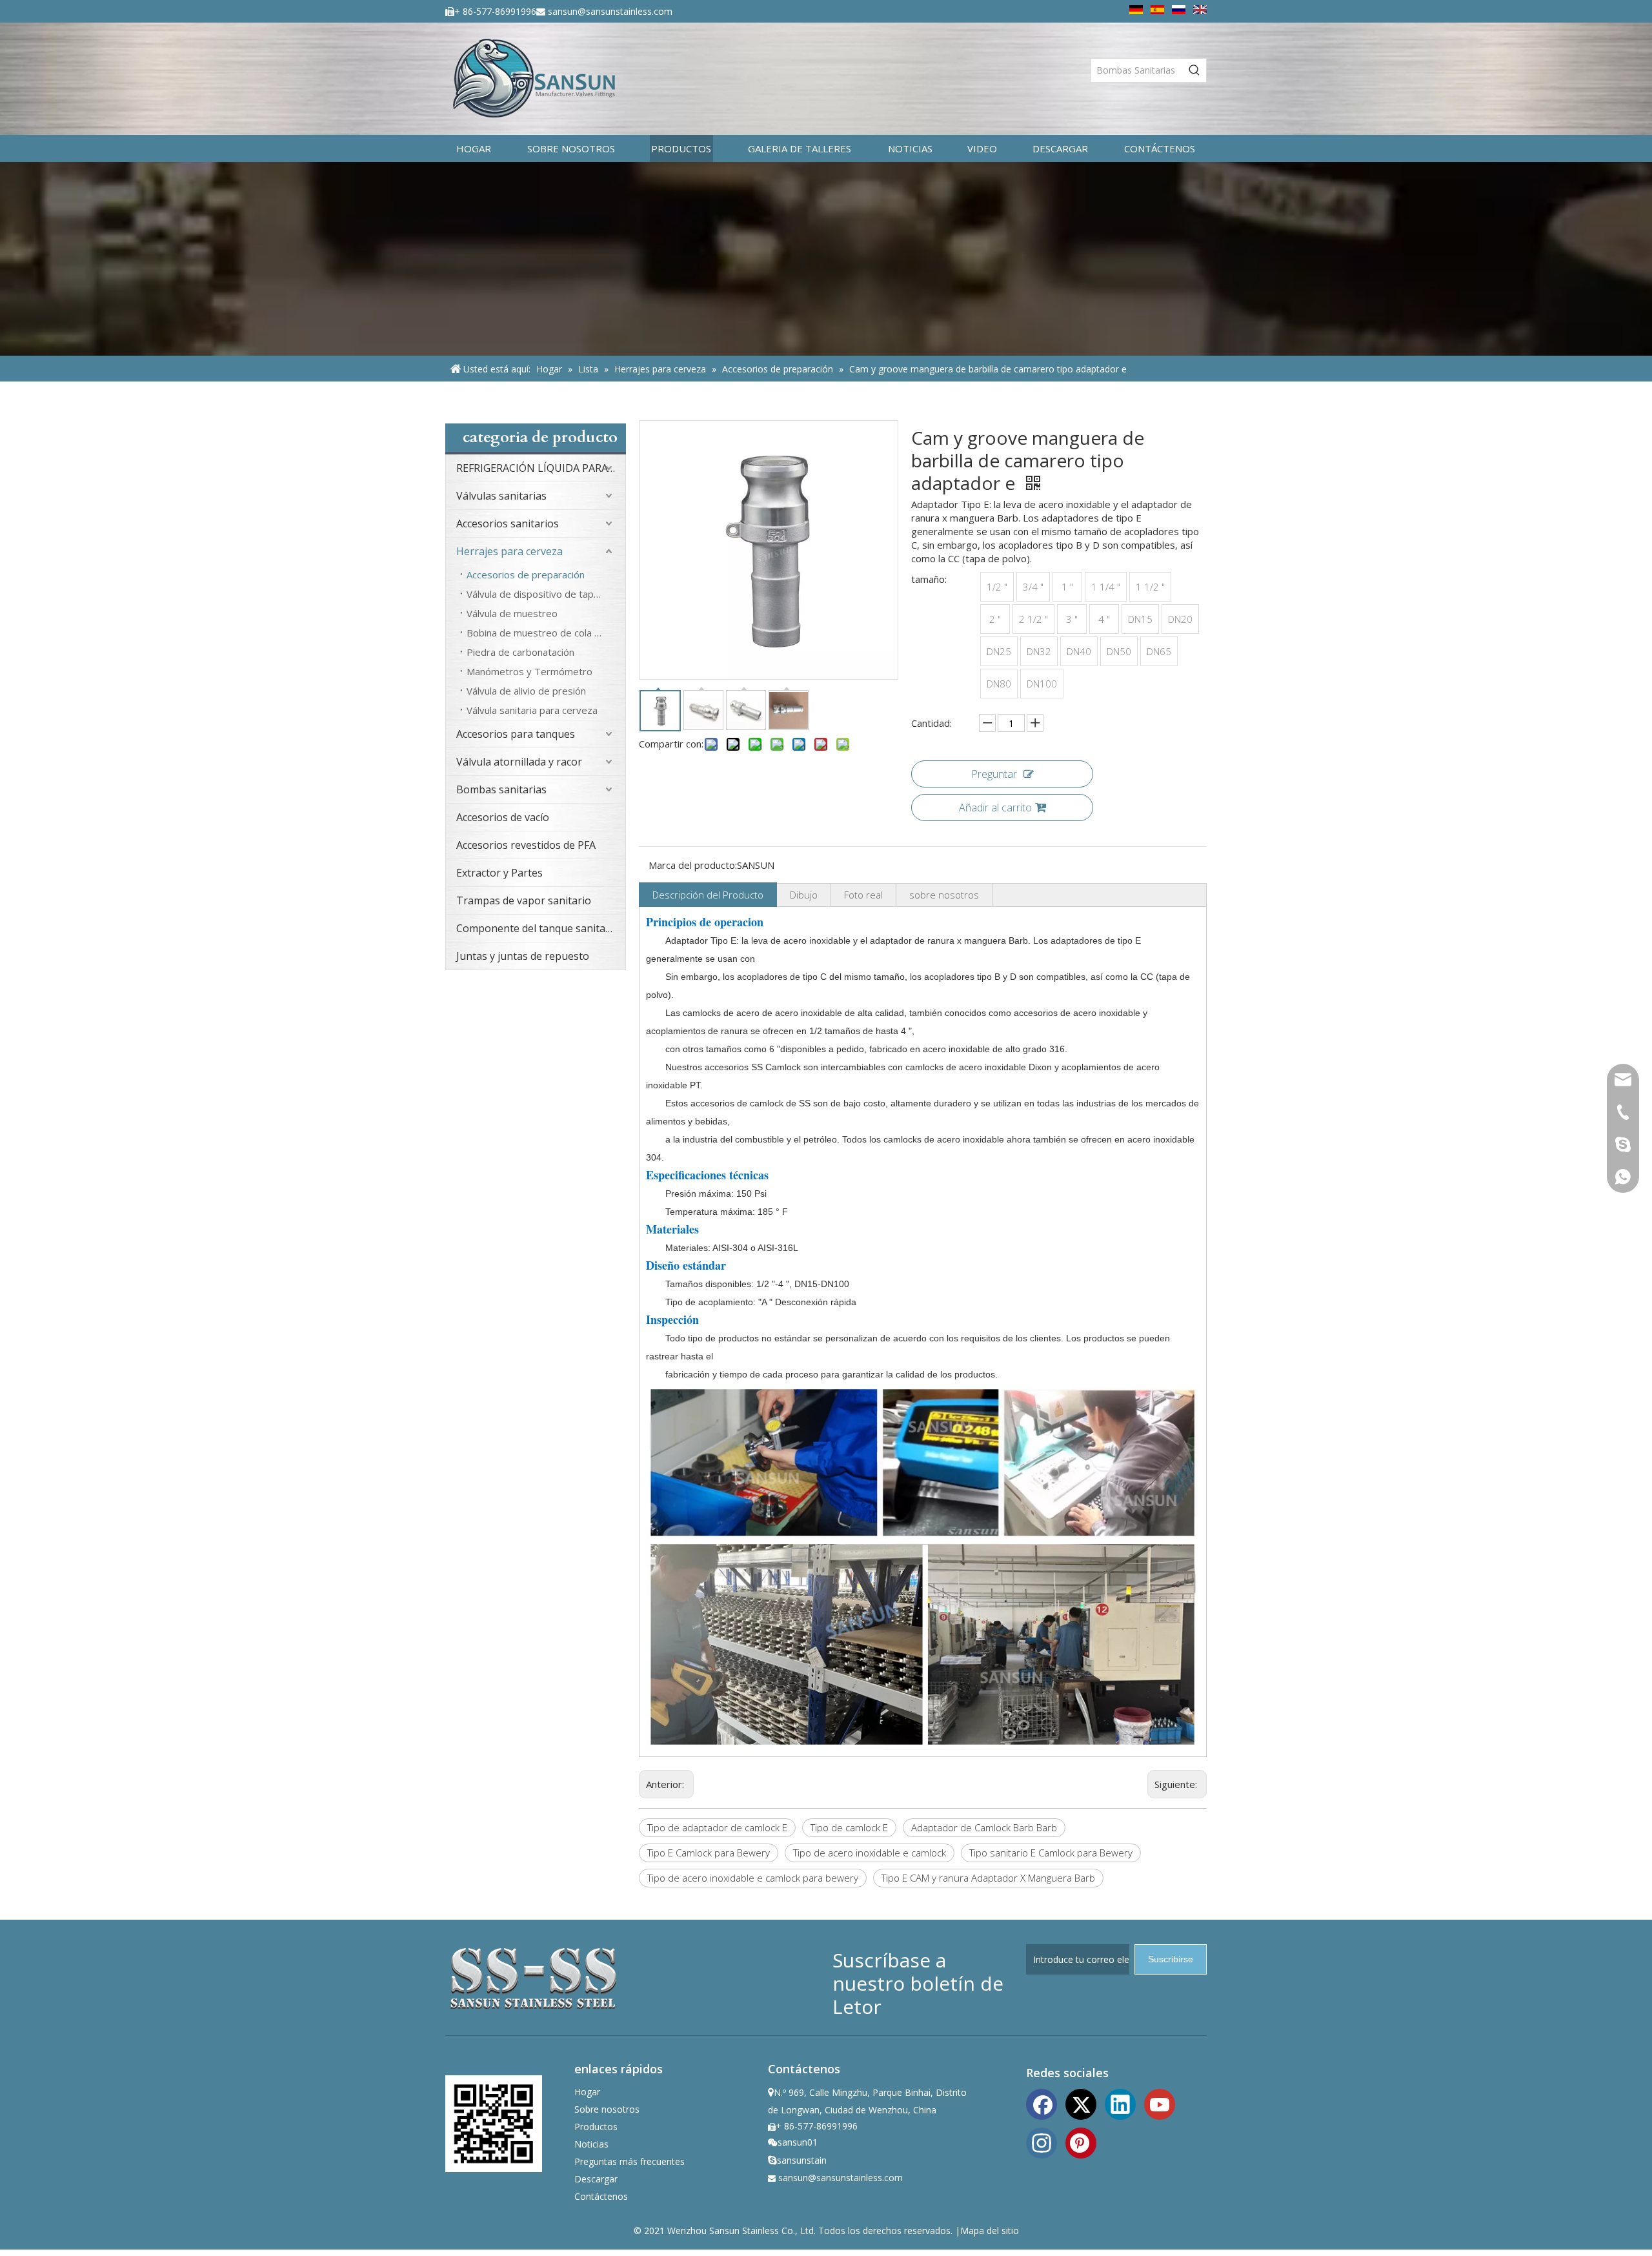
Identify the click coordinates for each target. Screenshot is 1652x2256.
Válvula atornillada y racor (519, 762)
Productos (596, 2127)
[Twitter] (1081, 2103)
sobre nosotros (944, 895)
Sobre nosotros (607, 2109)
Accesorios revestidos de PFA (526, 845)
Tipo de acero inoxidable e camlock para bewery (753, 1878)
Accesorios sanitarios (508, 523)
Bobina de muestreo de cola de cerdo (546, 633)
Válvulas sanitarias (501, 496)
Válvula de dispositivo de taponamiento (546, 594)
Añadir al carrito (995, 808)
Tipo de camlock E (849, 1827)
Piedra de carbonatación (520, 652)
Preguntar (994, 774)
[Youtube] (1160, 2103)
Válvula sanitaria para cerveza (532, 710)
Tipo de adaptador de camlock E (717, 1827)
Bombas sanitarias (501, 789)
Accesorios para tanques (516, 734)
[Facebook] (1042, 2103)
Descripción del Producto (708, 895)
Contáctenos (601, 2196)
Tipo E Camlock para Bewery (709, 1853)
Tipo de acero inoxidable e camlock (870, 1853)
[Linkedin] (1120, 2103)
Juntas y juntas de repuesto (523, 956)
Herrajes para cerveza (509, 551)
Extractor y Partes (499, 873)
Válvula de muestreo (512, 613)
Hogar (587, 2092)
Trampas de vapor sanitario (524, 900)
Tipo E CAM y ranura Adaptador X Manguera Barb (988, 1878)
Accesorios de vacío (503, 817)
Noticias (591, 2144)
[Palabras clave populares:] (1194, 70)
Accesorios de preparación (526, 574)
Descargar (596, 2179)
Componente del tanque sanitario (538, 928)
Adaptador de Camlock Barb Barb (984, 1827)
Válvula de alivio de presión (526, 691)
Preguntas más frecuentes (630, 2161)
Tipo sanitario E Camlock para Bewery (1051, 1853)
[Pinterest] (1081, 2142)
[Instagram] (1042, 2142)
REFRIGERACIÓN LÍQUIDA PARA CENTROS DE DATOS (541, 468)
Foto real (863, 895)
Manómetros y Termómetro (529, 671)
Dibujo (804, 895)
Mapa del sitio (990, 2231)
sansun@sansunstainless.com (610, 11)
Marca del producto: (693, 865)
